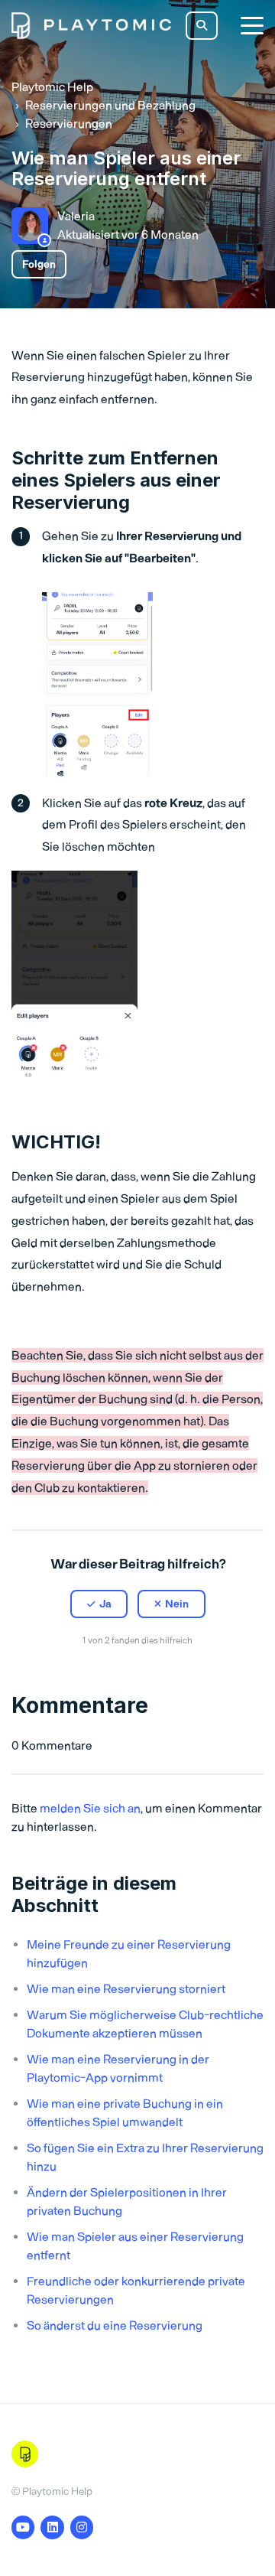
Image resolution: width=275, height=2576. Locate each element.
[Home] (91, 26)
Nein (177, 1604)
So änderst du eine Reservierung (115, 2325)
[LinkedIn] (170, 1678)
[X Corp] (137, 1678)
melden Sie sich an (90, 1808)
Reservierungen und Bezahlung (110, 105)
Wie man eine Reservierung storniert (126, 1989)
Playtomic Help (52, 87)
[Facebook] (105, 1678)
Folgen (39, 264)
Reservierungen (69, 124)
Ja (105, 1604)
